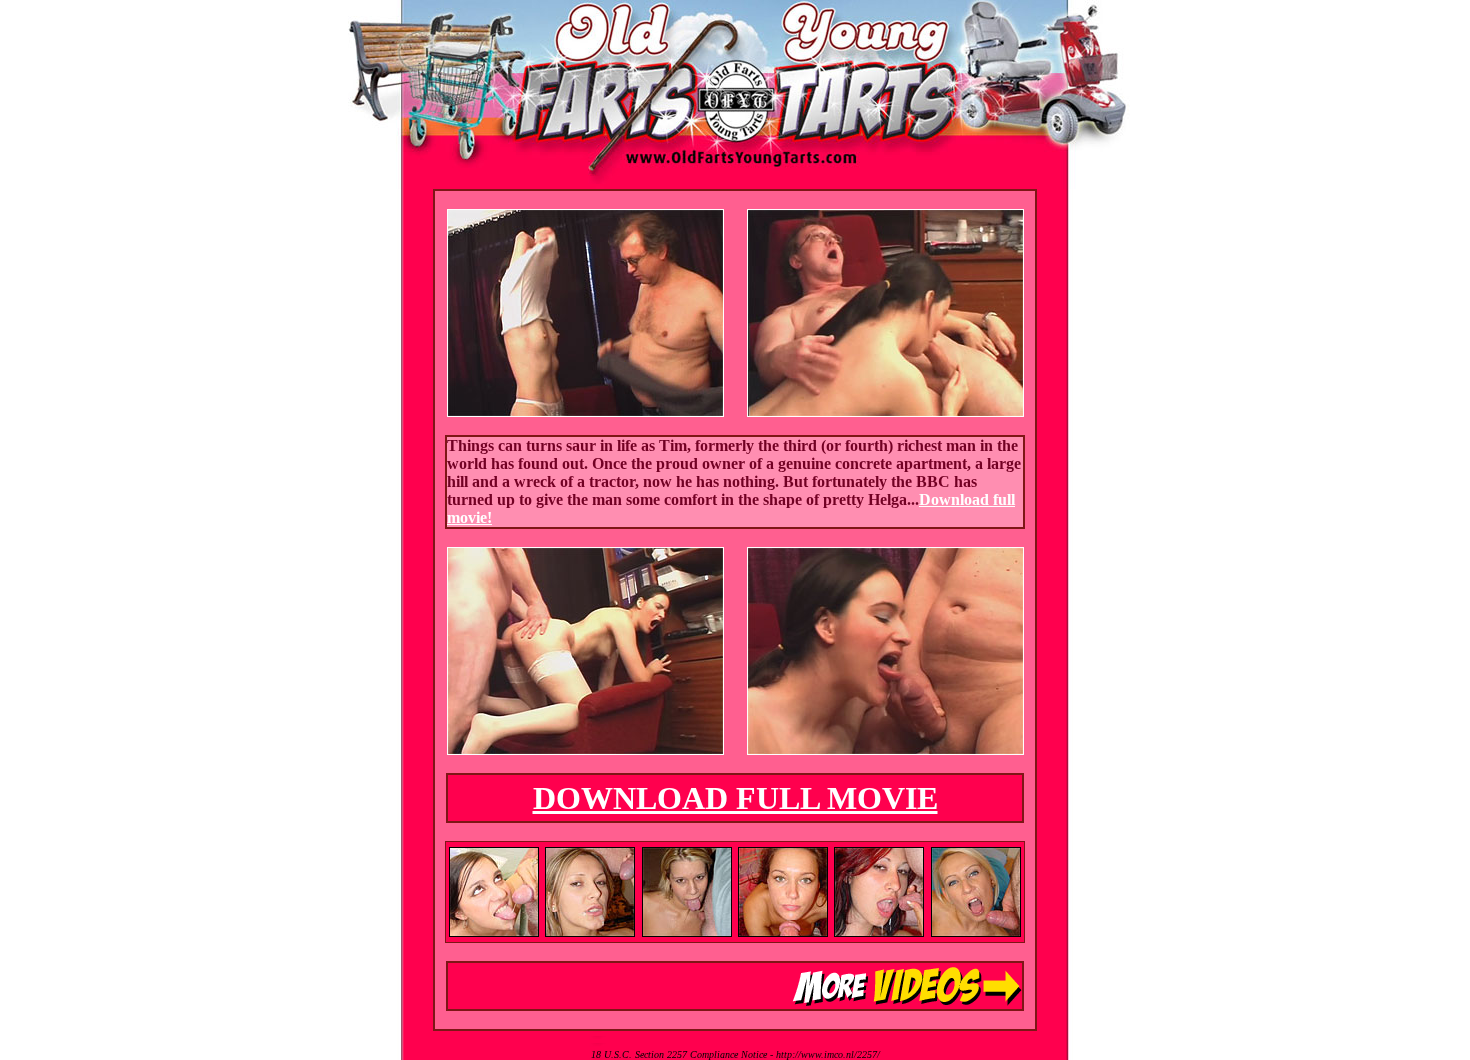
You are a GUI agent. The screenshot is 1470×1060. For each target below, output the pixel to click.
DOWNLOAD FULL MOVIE (735, 798)
